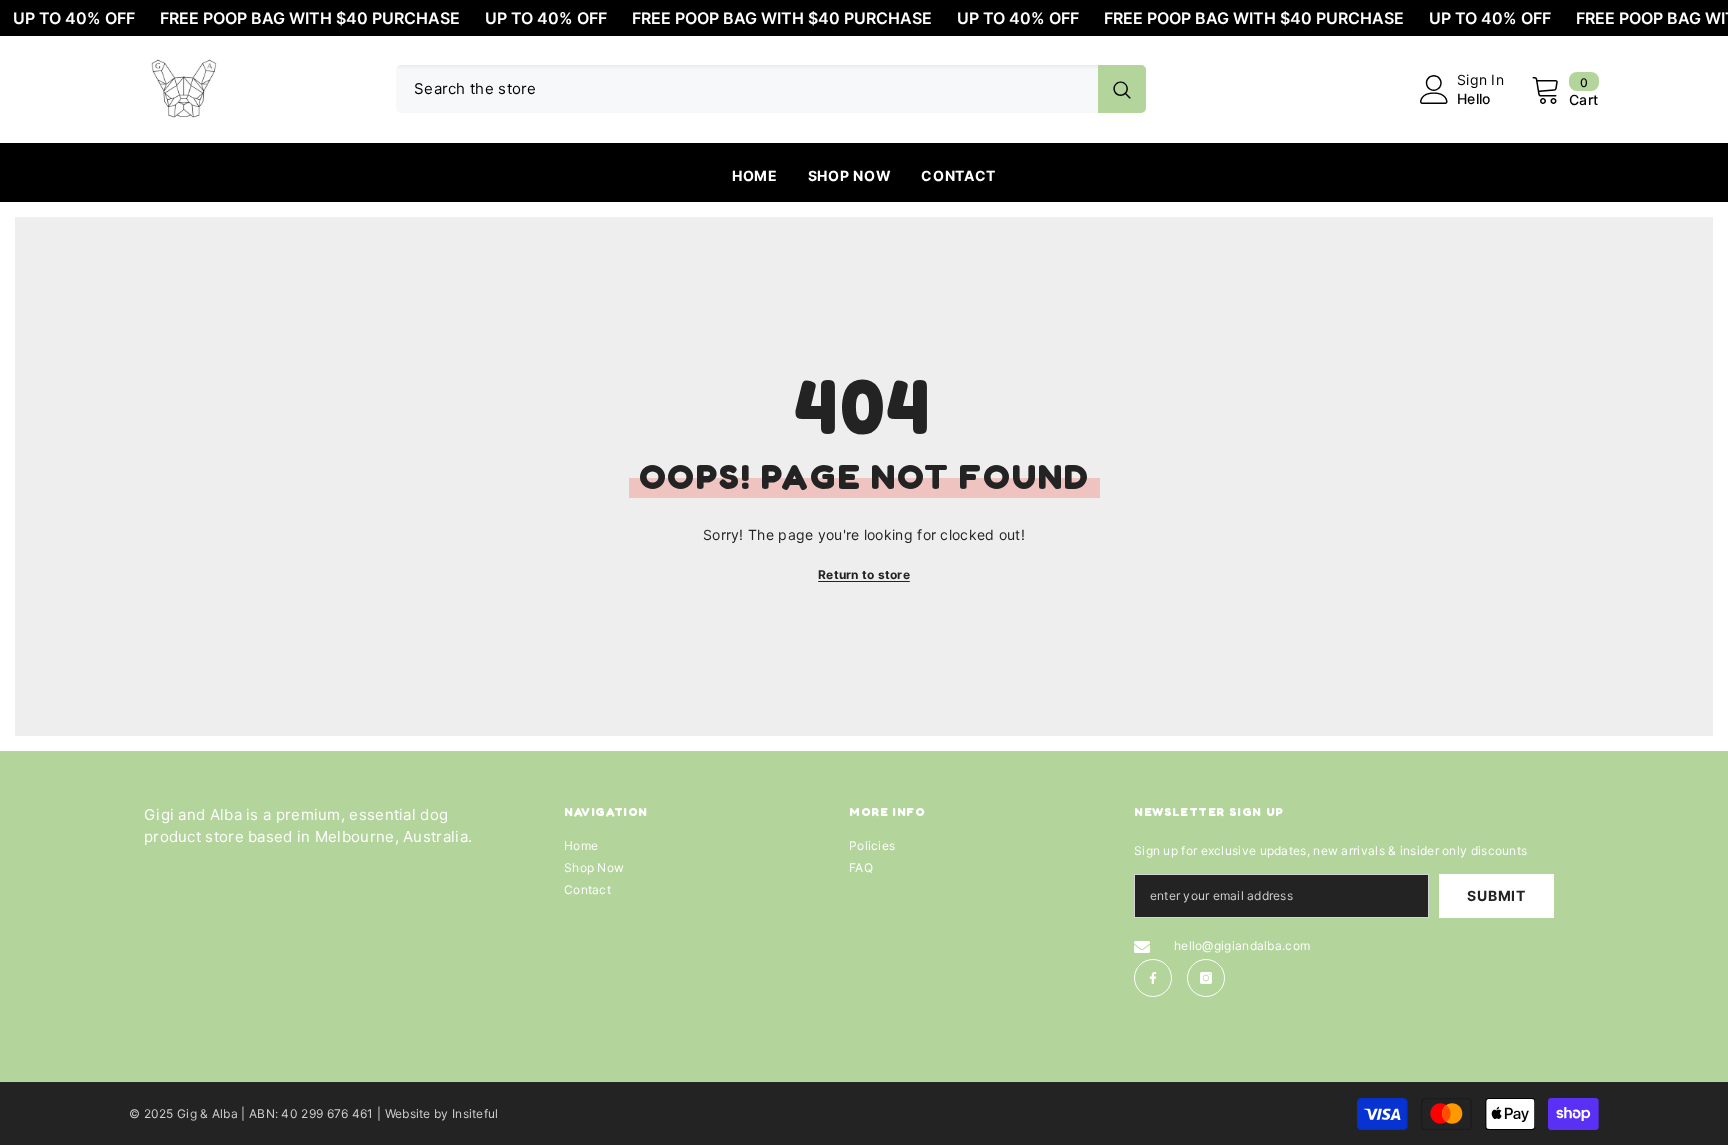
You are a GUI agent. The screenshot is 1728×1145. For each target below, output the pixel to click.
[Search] (771, 89)
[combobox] (747, 89)
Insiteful (475, 1113)
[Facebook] (1153, 978)
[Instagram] (1206, 978)
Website (408, 1113)
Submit (1496, 895)
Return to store (864, 574)
